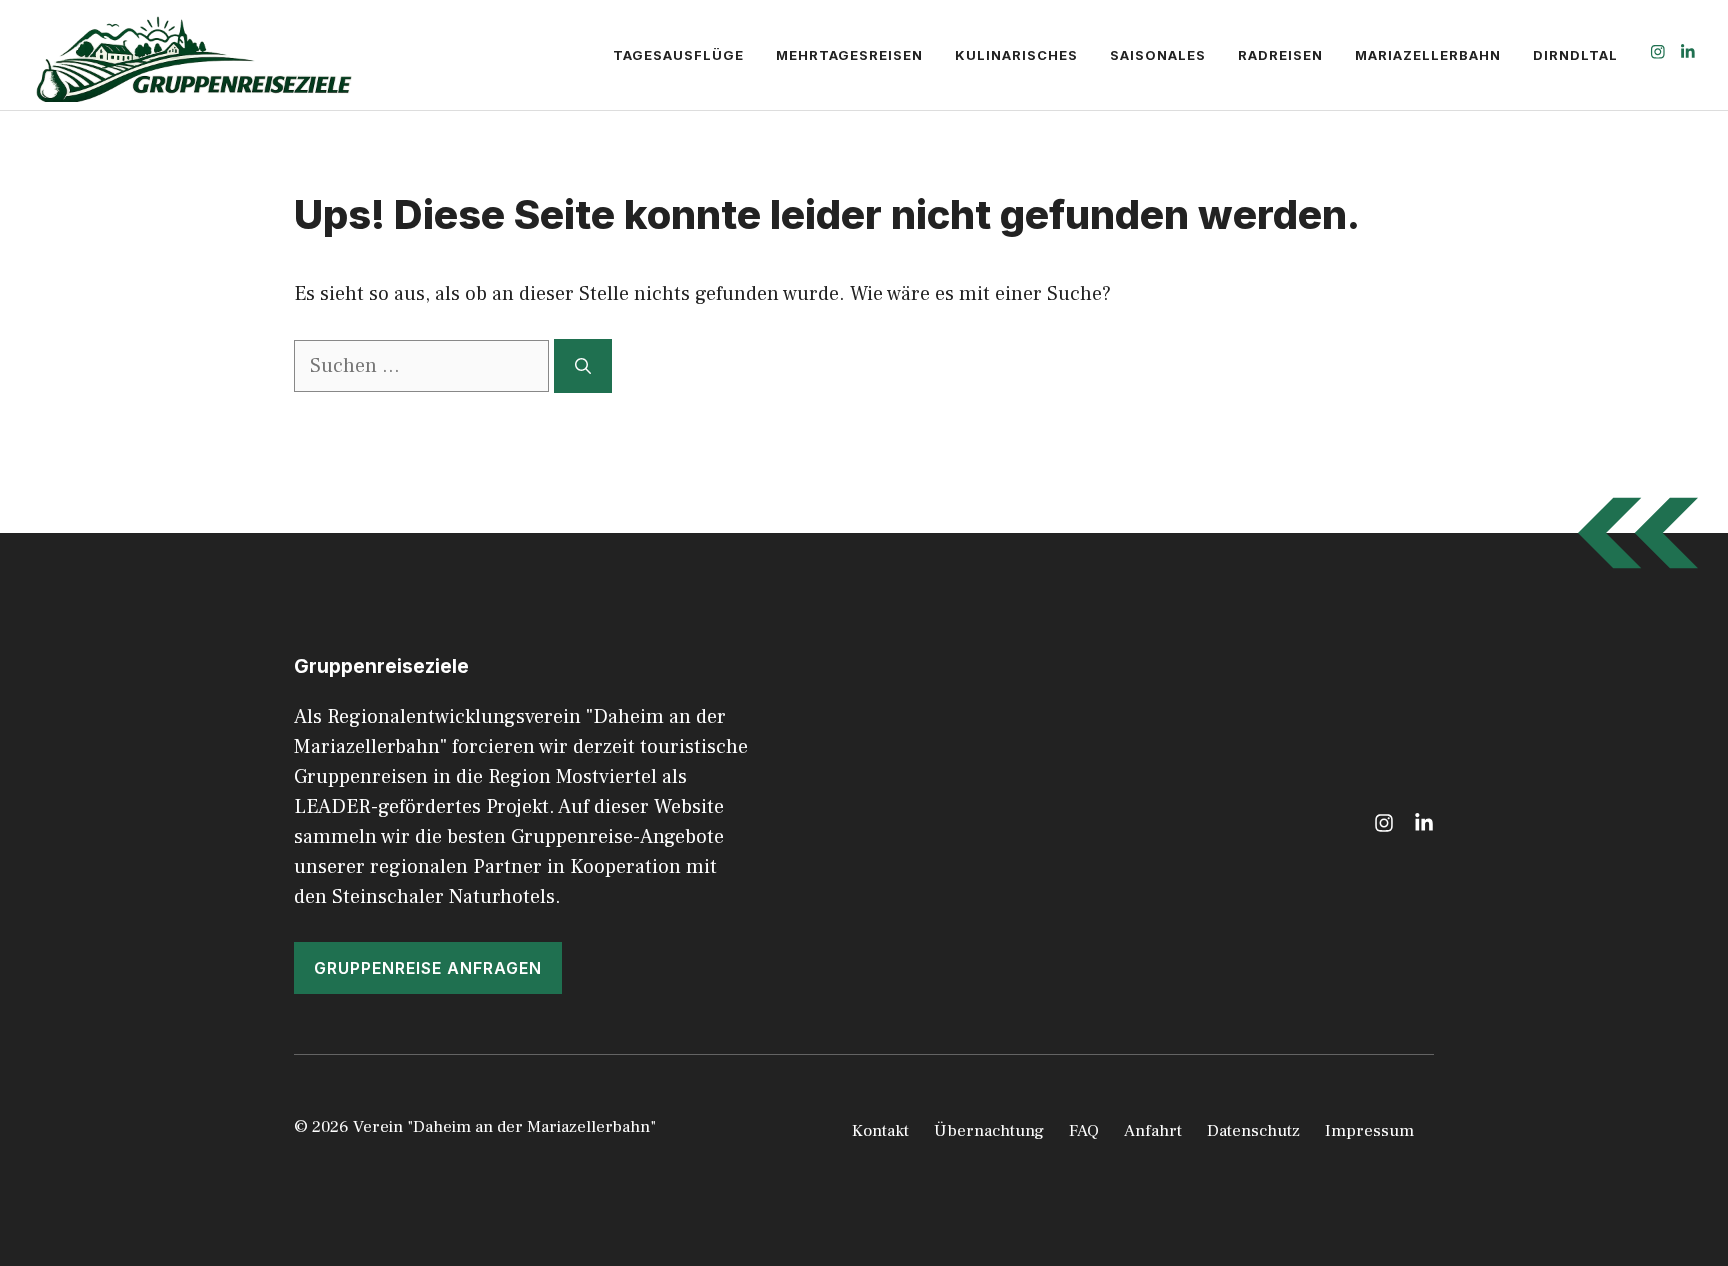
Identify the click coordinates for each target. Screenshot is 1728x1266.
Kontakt (880, 1131)
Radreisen (1280, 55)
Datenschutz (1253, 1131)
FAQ (1084, 1131)
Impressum (1369, 1131)
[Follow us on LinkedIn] (1688, 54)
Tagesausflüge (678, 55)
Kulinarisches (1016, 55)
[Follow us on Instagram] (1658, 54)
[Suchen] (583, 366)
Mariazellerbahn (1428, 55)
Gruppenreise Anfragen (428, 968)
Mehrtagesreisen (849, 55)
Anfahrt (1153, 1131)
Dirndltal (1575, 55)
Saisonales (1158, 55)
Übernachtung (989, 1131)
